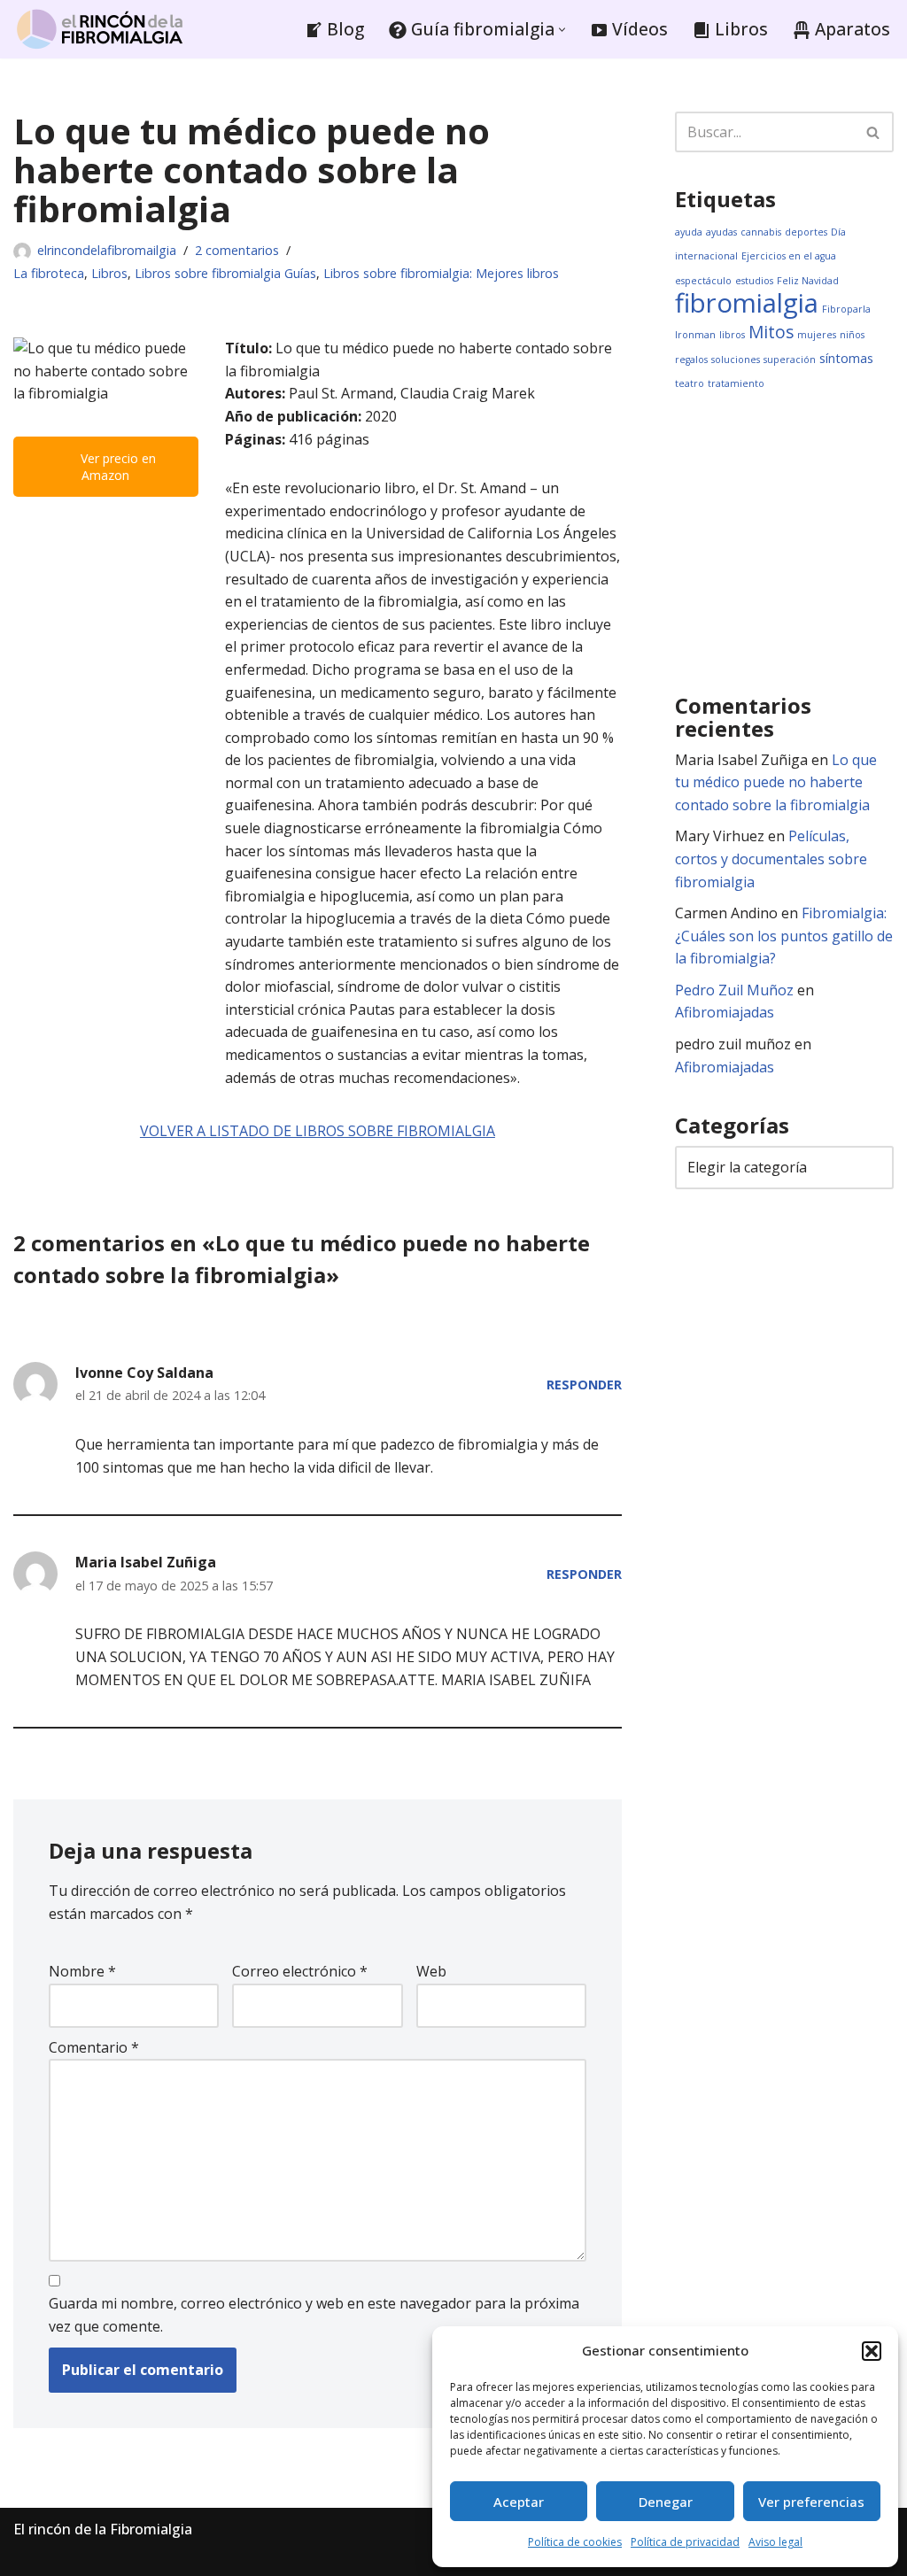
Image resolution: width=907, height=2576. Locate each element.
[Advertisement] (791, 542)
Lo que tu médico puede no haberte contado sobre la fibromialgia (776, 782)
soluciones (736, 360)
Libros (109, 273)
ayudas (721, 232)
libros (732, 335)
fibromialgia (747, 303)
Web (431, 1971)
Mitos (771, 332)
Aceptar (519, 2502)
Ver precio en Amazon (116, 467)
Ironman (695, 335)
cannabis (761, 232)
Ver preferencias (811, 2502)
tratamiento (736, 383)
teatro (690, 383)
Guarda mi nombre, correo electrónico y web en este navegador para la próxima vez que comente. (314, 2315)
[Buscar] (874, 132)
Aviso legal (775, 2542)
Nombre (82, 1971)
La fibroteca (49, 273)
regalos (691, 360)
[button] (872, 2351)
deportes (806, 232)
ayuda (689, 232)
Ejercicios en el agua (789, 256)
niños (852, 335)
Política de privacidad (685, 2542)
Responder (584, 1385)
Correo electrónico (300, 1971)
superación (790, 360)
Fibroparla (846, 309)
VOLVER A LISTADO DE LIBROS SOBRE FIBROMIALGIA (318, 1131)
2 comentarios (237, 250)
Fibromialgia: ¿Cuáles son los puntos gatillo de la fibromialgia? (784, 936)
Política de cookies (575, 2542)
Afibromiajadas (725, 1012)
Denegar (666, 2502)
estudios (754, 281)
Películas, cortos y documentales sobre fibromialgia (771, 859)
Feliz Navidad (808, 281)
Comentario (94, 2047)
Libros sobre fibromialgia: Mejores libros (441, 273)
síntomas (846, 358)
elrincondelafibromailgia (107, 250)
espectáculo (703, 281)
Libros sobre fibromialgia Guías (225, 273)
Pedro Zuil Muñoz (734, 990)
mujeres (817, 335)
